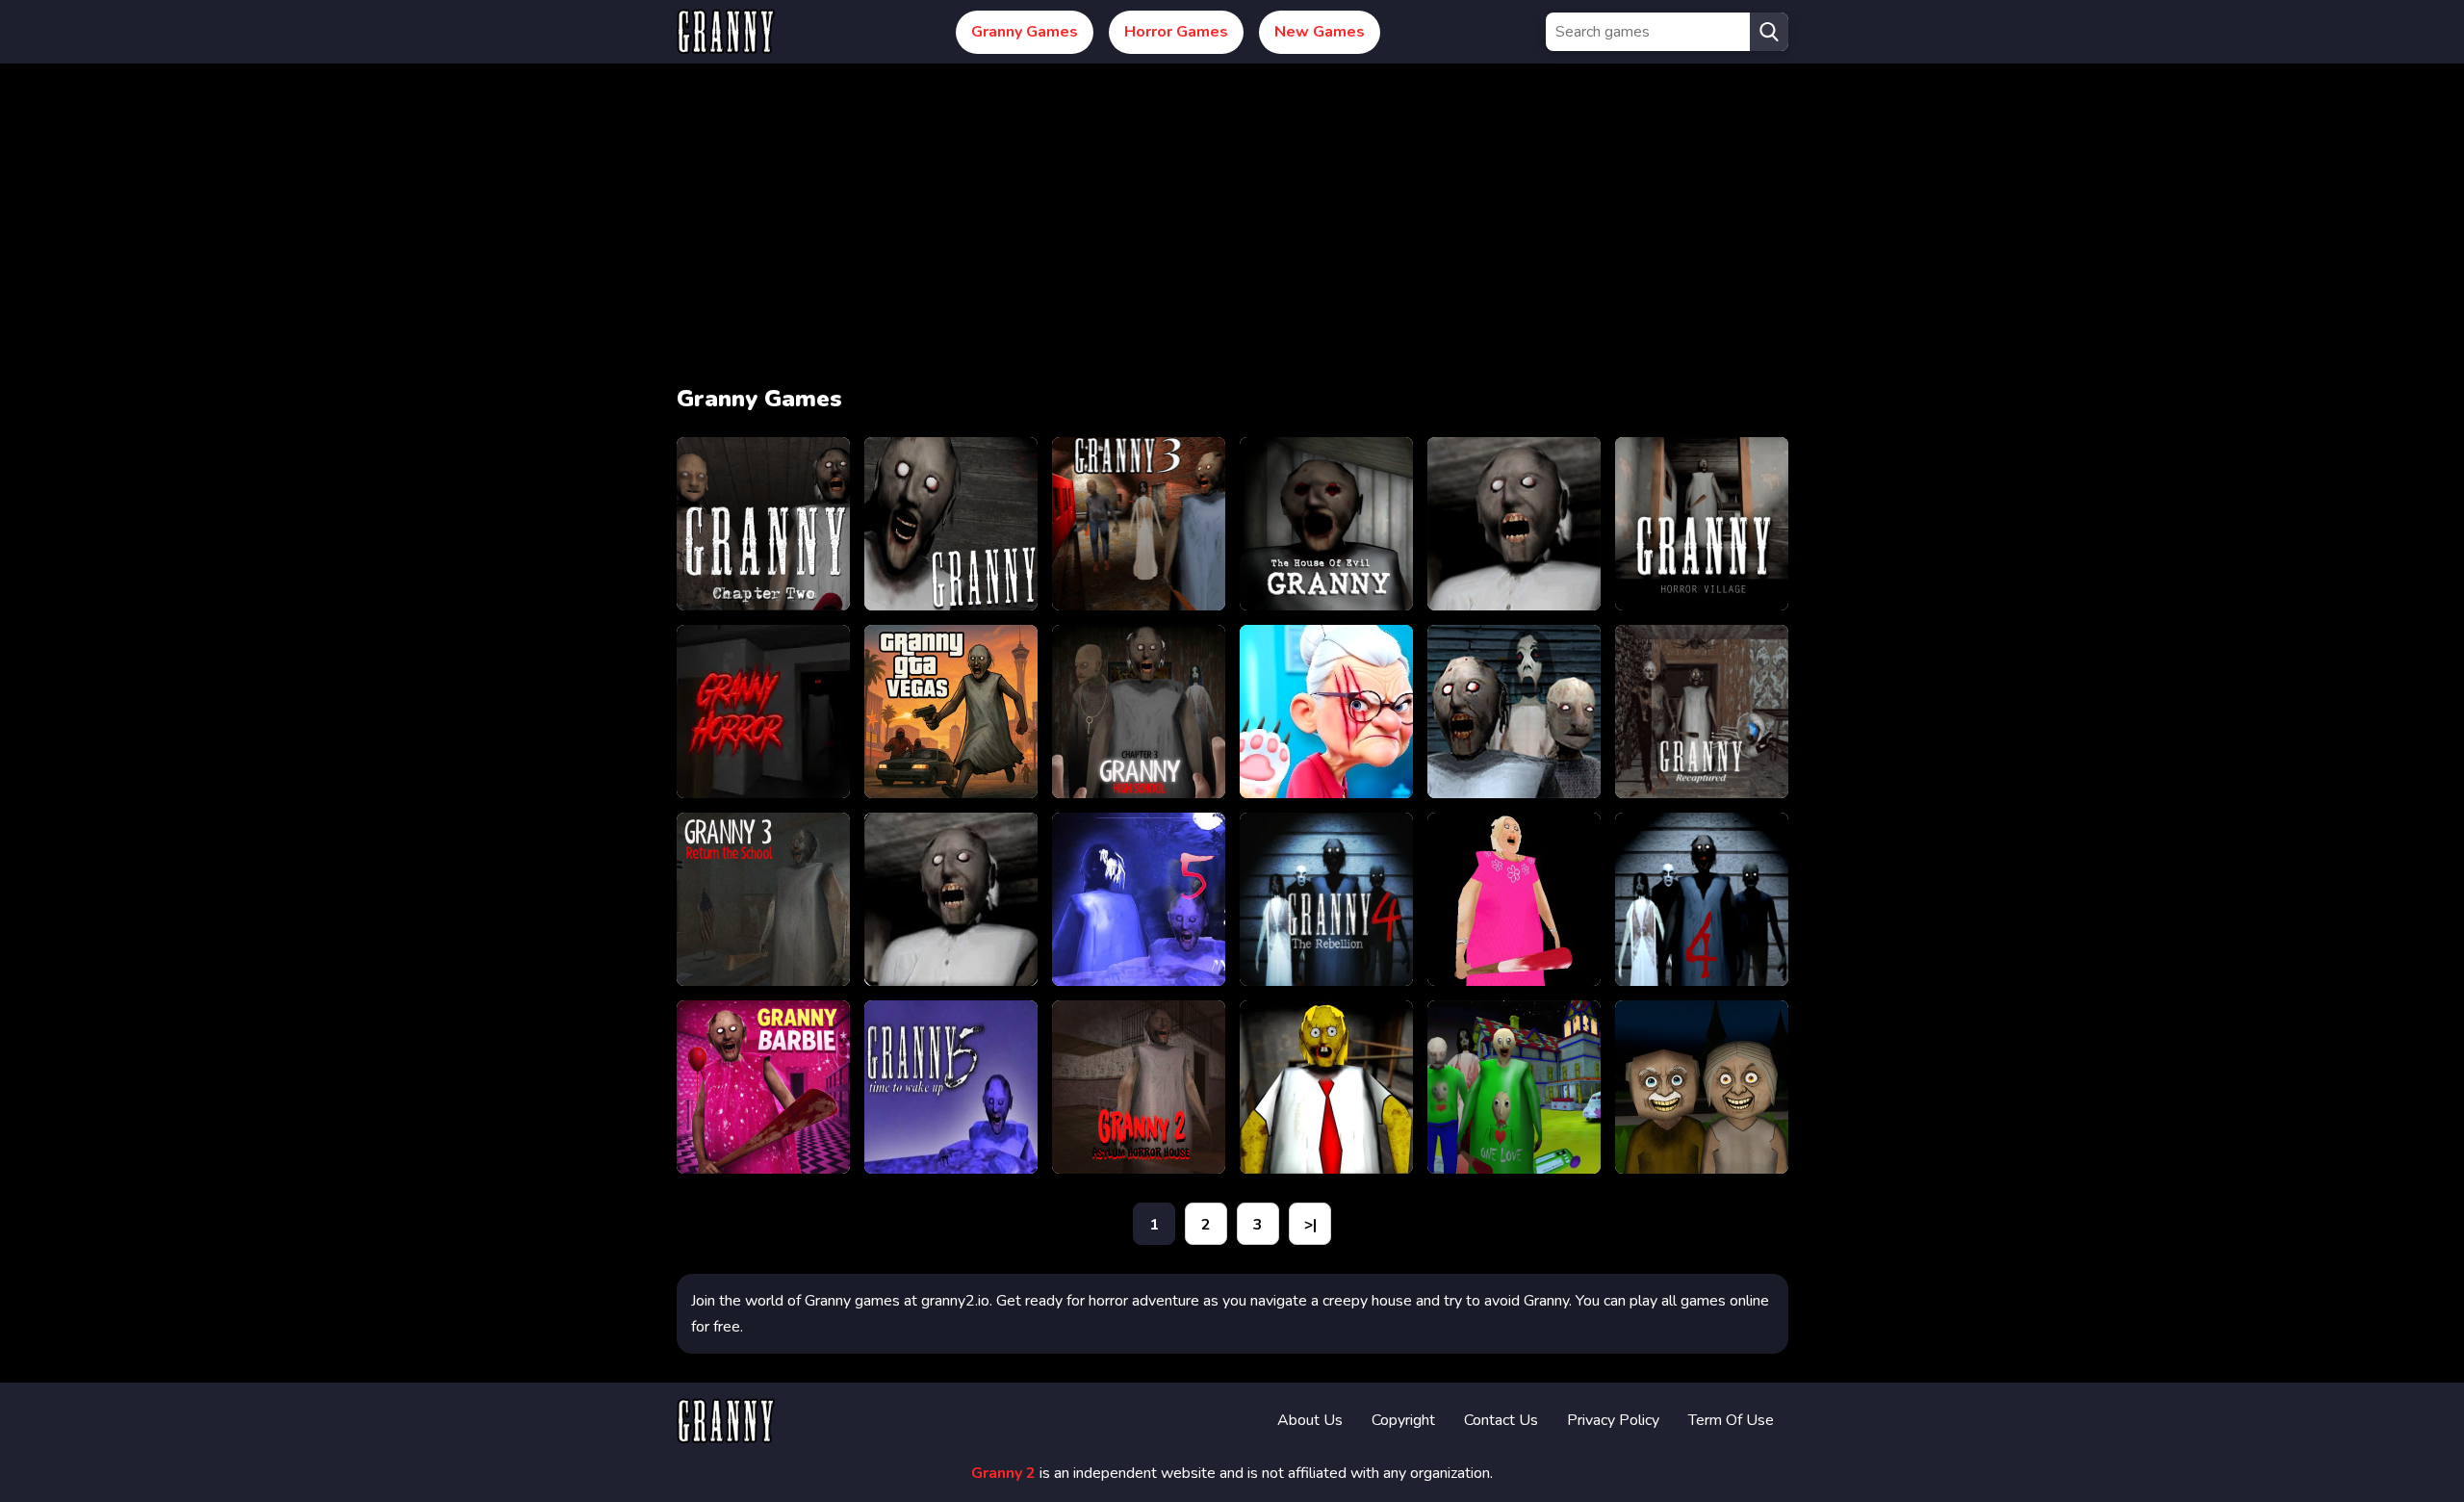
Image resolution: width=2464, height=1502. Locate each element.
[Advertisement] (1232, 229)
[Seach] (1769, 32)
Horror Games (1176, 32)
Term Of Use (1731, 1420)
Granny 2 (1003, 1473)
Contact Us (1501, 1420)
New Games (1320, 32)
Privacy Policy (1613, 1420)
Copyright (1403, 1420)
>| (1310, 1225)
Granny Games (1025, 32)
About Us (1310, 1420)
